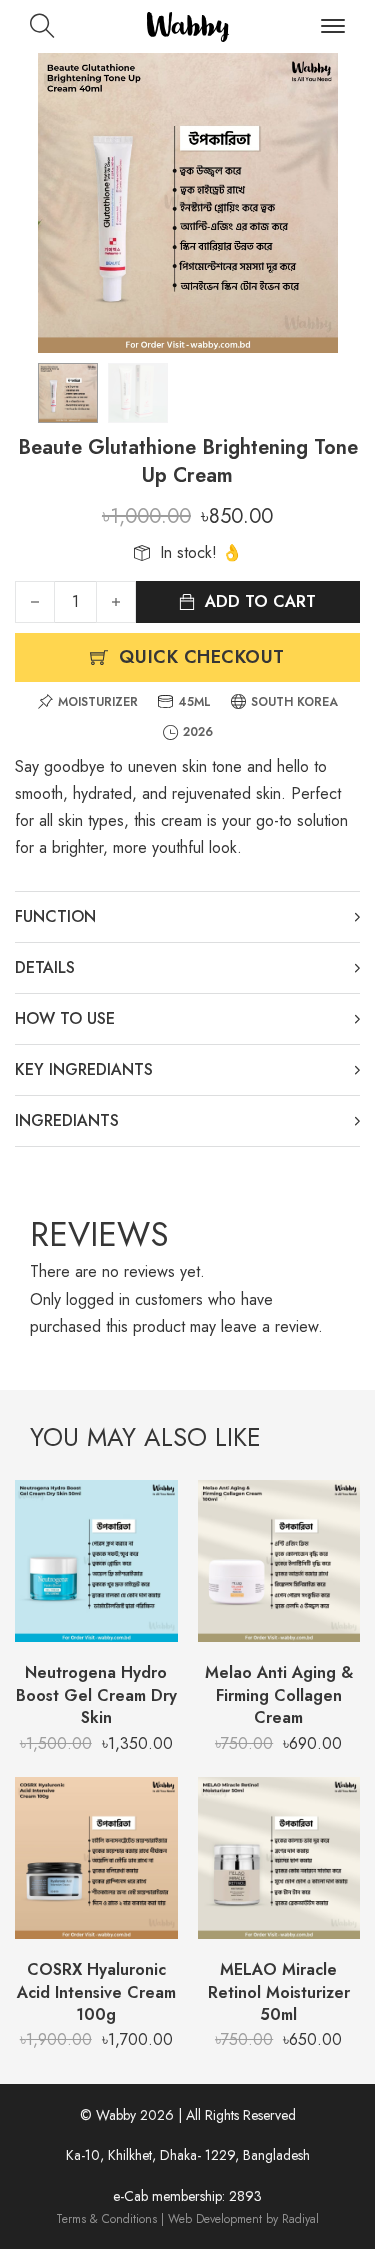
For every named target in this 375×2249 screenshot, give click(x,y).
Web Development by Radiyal (243, 2219)
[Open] (333, 26)
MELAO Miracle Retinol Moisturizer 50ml (279, 1992)
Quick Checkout (202, 657)
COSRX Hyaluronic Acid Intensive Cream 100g (96, 1992)
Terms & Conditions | (112, 2219)
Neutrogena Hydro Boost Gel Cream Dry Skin (96, 1695)
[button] (311, 80)
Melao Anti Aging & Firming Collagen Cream (279, 1695)
